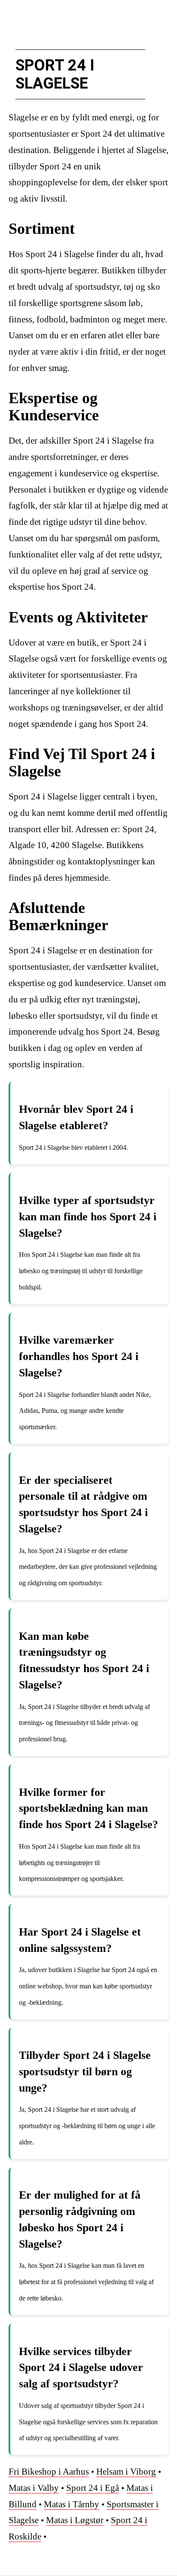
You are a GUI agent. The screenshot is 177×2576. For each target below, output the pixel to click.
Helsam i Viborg (126, 2472)
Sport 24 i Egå (93, 2488)
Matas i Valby (34, 2488)
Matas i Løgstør (75, 2520)
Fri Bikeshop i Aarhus (49, 2472)
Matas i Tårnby (72, 2504)
